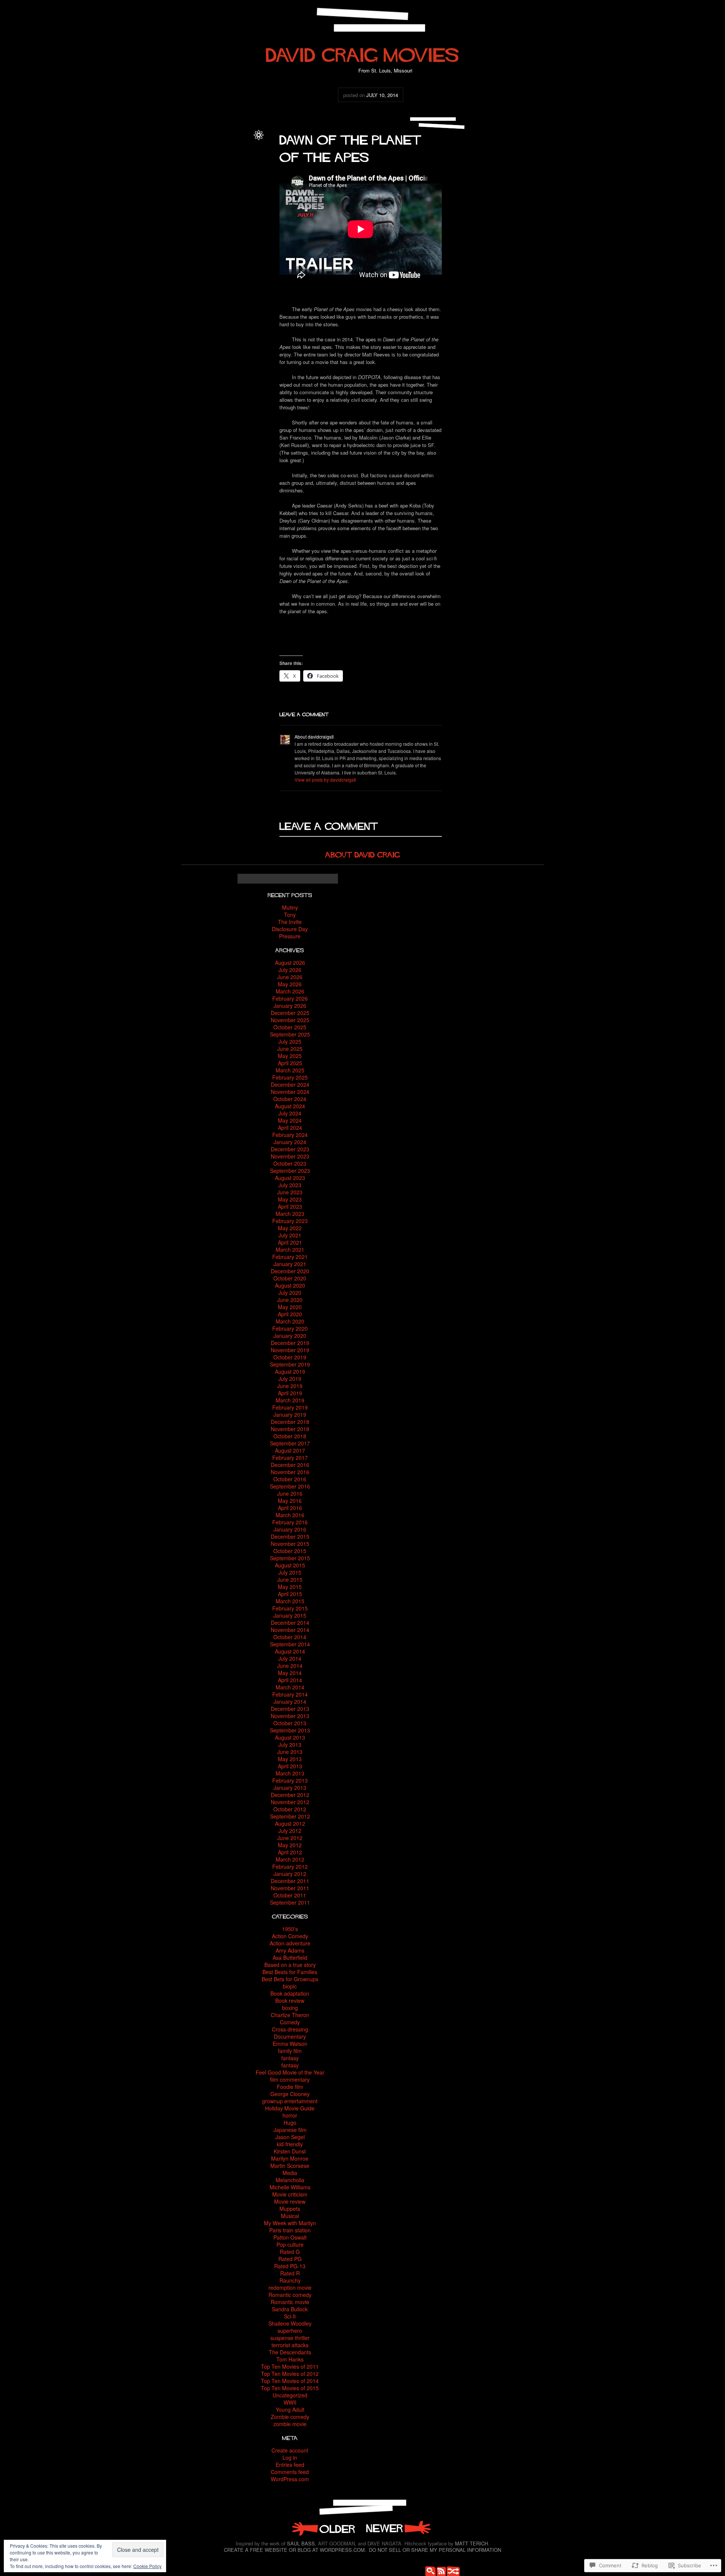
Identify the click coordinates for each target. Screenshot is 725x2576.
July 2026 (290, 970)
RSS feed (440, 2570)
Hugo (290, 2123)
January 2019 (290, 1414)
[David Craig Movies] (362, 52)
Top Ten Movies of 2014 (290, 2381)
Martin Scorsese (290, 2166)
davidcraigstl (236, 141)
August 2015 (290, 1565)
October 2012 (290, 1809)
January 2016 (290, 1529)
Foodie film (290, 2087)
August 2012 (290, 1823)
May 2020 (290, 1307)
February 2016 (290, 1522)
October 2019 (290, 1357)
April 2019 (290, 1393)
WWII (290, 2402)
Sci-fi (290, 2316)
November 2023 (290, 1156)
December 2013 (290, 1709)
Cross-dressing (290, 2029)
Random (451, 2570)
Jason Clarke (225, 174)
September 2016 (290, 1486)
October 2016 (290, 1479)
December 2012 (290, 1795)
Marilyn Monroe (290, 2158)
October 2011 (290, 1895)
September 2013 (290, 1730)
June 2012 (290, 1838)
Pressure (290, 936)
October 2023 (290, 1163)
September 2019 (290, 1364)
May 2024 (290, 1120)
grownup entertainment (290, 2101)
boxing (290, 2008)
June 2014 (290, 1666)
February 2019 (290, 1407)
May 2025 (290, 1056)
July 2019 (290, 1379)
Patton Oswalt (290, 2237)
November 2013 (290, 1716)
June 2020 (290, 1300)
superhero (290, 2331)
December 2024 (290, 1084)
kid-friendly (290, 2144)
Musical (290, 2216)
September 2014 (290, 1644)
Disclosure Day (290, 929)
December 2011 (290, 1881)
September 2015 (290, 1558)
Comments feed (290, 2472)
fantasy (290, 2058)
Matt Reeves (216, 182)
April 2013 (290, 1766)
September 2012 (290, 1816)
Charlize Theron (290, 2015)
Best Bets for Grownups (290, 1979)
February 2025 (290, 1077)
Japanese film (290, 2130)
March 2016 (290, 1515)
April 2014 (290, 1680)
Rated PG (290, 2259)
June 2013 (290, 1752)
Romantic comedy (290, 2295)
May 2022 (290, 1228)
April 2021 (290, 1242)
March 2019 (290, 1400)
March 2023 (290, 1214)
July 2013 (290, 1745)
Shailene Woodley (290, 2323)
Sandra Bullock (290, 2309)
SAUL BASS (301, 2543)
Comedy (290, 2022)
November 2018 (290, 1429)
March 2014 (290, 1687)
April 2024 (290, 1128)
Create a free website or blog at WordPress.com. (295, 2550)
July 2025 (290, 1041)
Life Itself (398, 2528)
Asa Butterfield (290, 1957)
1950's (290, 1929)
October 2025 (290, 1027)
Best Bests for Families (290, 1972)
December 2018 (290, 1422)
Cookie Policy (147, 2566)
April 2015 (290, 1594)
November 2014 (290, 1630)
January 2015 (290, 1615)
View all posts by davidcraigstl (325, 780)
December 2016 (290, 1465)
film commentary (290, 2079)
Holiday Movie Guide (290, 2108)
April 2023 (290, 1206)
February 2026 (290, 998)
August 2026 (290, 963)
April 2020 (290, 1314)
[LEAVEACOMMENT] (304, 713)
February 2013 (290, 1780)
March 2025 (290, 1070)
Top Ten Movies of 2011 (290, 2366)
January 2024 (290, 1142)
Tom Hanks (290, 2359)
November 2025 (290, 1020)
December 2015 (290, 1536)
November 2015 (290, 1544)
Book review (290, 2001)
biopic (290, 1986)
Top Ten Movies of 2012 (290, 2374)
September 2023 (290, 1171)
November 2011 (290, 1888)
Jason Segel (290, 2137)
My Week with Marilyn (290, 2223)
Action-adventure (290, 1943)
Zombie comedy (290, 2417)
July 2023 (290, 1185)
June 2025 (290, 1049)
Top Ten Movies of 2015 (290, 2388)
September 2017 (290, 1443)
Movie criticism (290, 2194)
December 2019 (290, 1343)
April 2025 (290, 1063)
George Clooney (290, 2094)
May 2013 (290, 1759)
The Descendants (290, 2352)
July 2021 (290, 1235)
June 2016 (290, 1493)
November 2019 (290, 1350)
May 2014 (290, 1673)
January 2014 (290, 1701)
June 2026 (290, 977)
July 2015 (290, 1572)
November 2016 (290, 1472)
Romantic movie (290, 2302)
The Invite (290, 922)
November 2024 (290, 1092)
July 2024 (290, 1113)
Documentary (290, 2036)
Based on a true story (290, 1965)
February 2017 (290, 1458)
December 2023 (290, 1149)
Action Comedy (290, 1936)
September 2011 (290, 1902)
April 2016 (290, 1508)
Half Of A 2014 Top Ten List (323, 2528)
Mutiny (290, 907)
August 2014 (290, 1651)
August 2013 (290, 1737)
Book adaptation (290, 1993)
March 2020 (290, 1321)
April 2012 (290, 1852)
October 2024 (290, 1099)
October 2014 (290, 1637)
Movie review (290, 2201)
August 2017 (290, 1450)
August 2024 (290, 1106)
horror (290, 2115)
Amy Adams (290, 1950)
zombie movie (290, 2424)
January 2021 (290, 1264)
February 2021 (290, 1257)
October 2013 (290, 1723)
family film (290, 2051)
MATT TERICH (471, 2543)
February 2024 (290, 1135)
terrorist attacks (290, 2345)
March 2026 (290, 991)
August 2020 (290, 1285)
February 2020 (290, 1328)
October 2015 (290, 1551)
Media (290, 2173)
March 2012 (290, 1859)
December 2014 (290, 1623)
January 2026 (290, 1006)
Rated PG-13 (290, 2266)
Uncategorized (234, 150)
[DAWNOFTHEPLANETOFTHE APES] (352, 147)
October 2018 (290, 1436)
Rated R (290, 2273)
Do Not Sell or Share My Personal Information (435, 2550)
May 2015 (290, 1587)
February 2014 (290, 1694)
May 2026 (290, 984)
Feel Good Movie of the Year (290, 2072)
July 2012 (290, 1831)
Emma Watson (290, 2044)
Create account (290, 2450)
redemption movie (290, 2288)
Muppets (290, 2209)
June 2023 (290, 1192)
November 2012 (290, 1802)
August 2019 (290, 1371)
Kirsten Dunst (290, 2151)
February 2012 (290, 1866)
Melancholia (290, 2180)
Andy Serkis (218, 158)
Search (429, 2570)
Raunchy (290, 2280)
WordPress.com (290, 2479)
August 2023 (290, 1178)
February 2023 (290, 1221)
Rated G (290, 2252)
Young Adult (290, 2409)
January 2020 (290, 1336)
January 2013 (290, 1788)
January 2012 (290, 1874)
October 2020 (290, 1278)
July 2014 (290, 1658)
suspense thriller (290, 2338)
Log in (290, 2457)
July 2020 (290, 1293)
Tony (290, 915)
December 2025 (290, 1013)
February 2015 (290, 1608)
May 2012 (290, 1845)
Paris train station (290, 2230)
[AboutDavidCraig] (363, 854)
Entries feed (290, 2465)
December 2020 (290, 1271)
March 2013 (290, 1773)
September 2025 (290, 1034)
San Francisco (234, 191)
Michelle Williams (290, 2187)
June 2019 (290, 1386)
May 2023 (290, 1199)
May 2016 (290, 1501)
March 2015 (290, 1601)
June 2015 (290, 1580)
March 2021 (290, 1249)
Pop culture (290, 2244)
